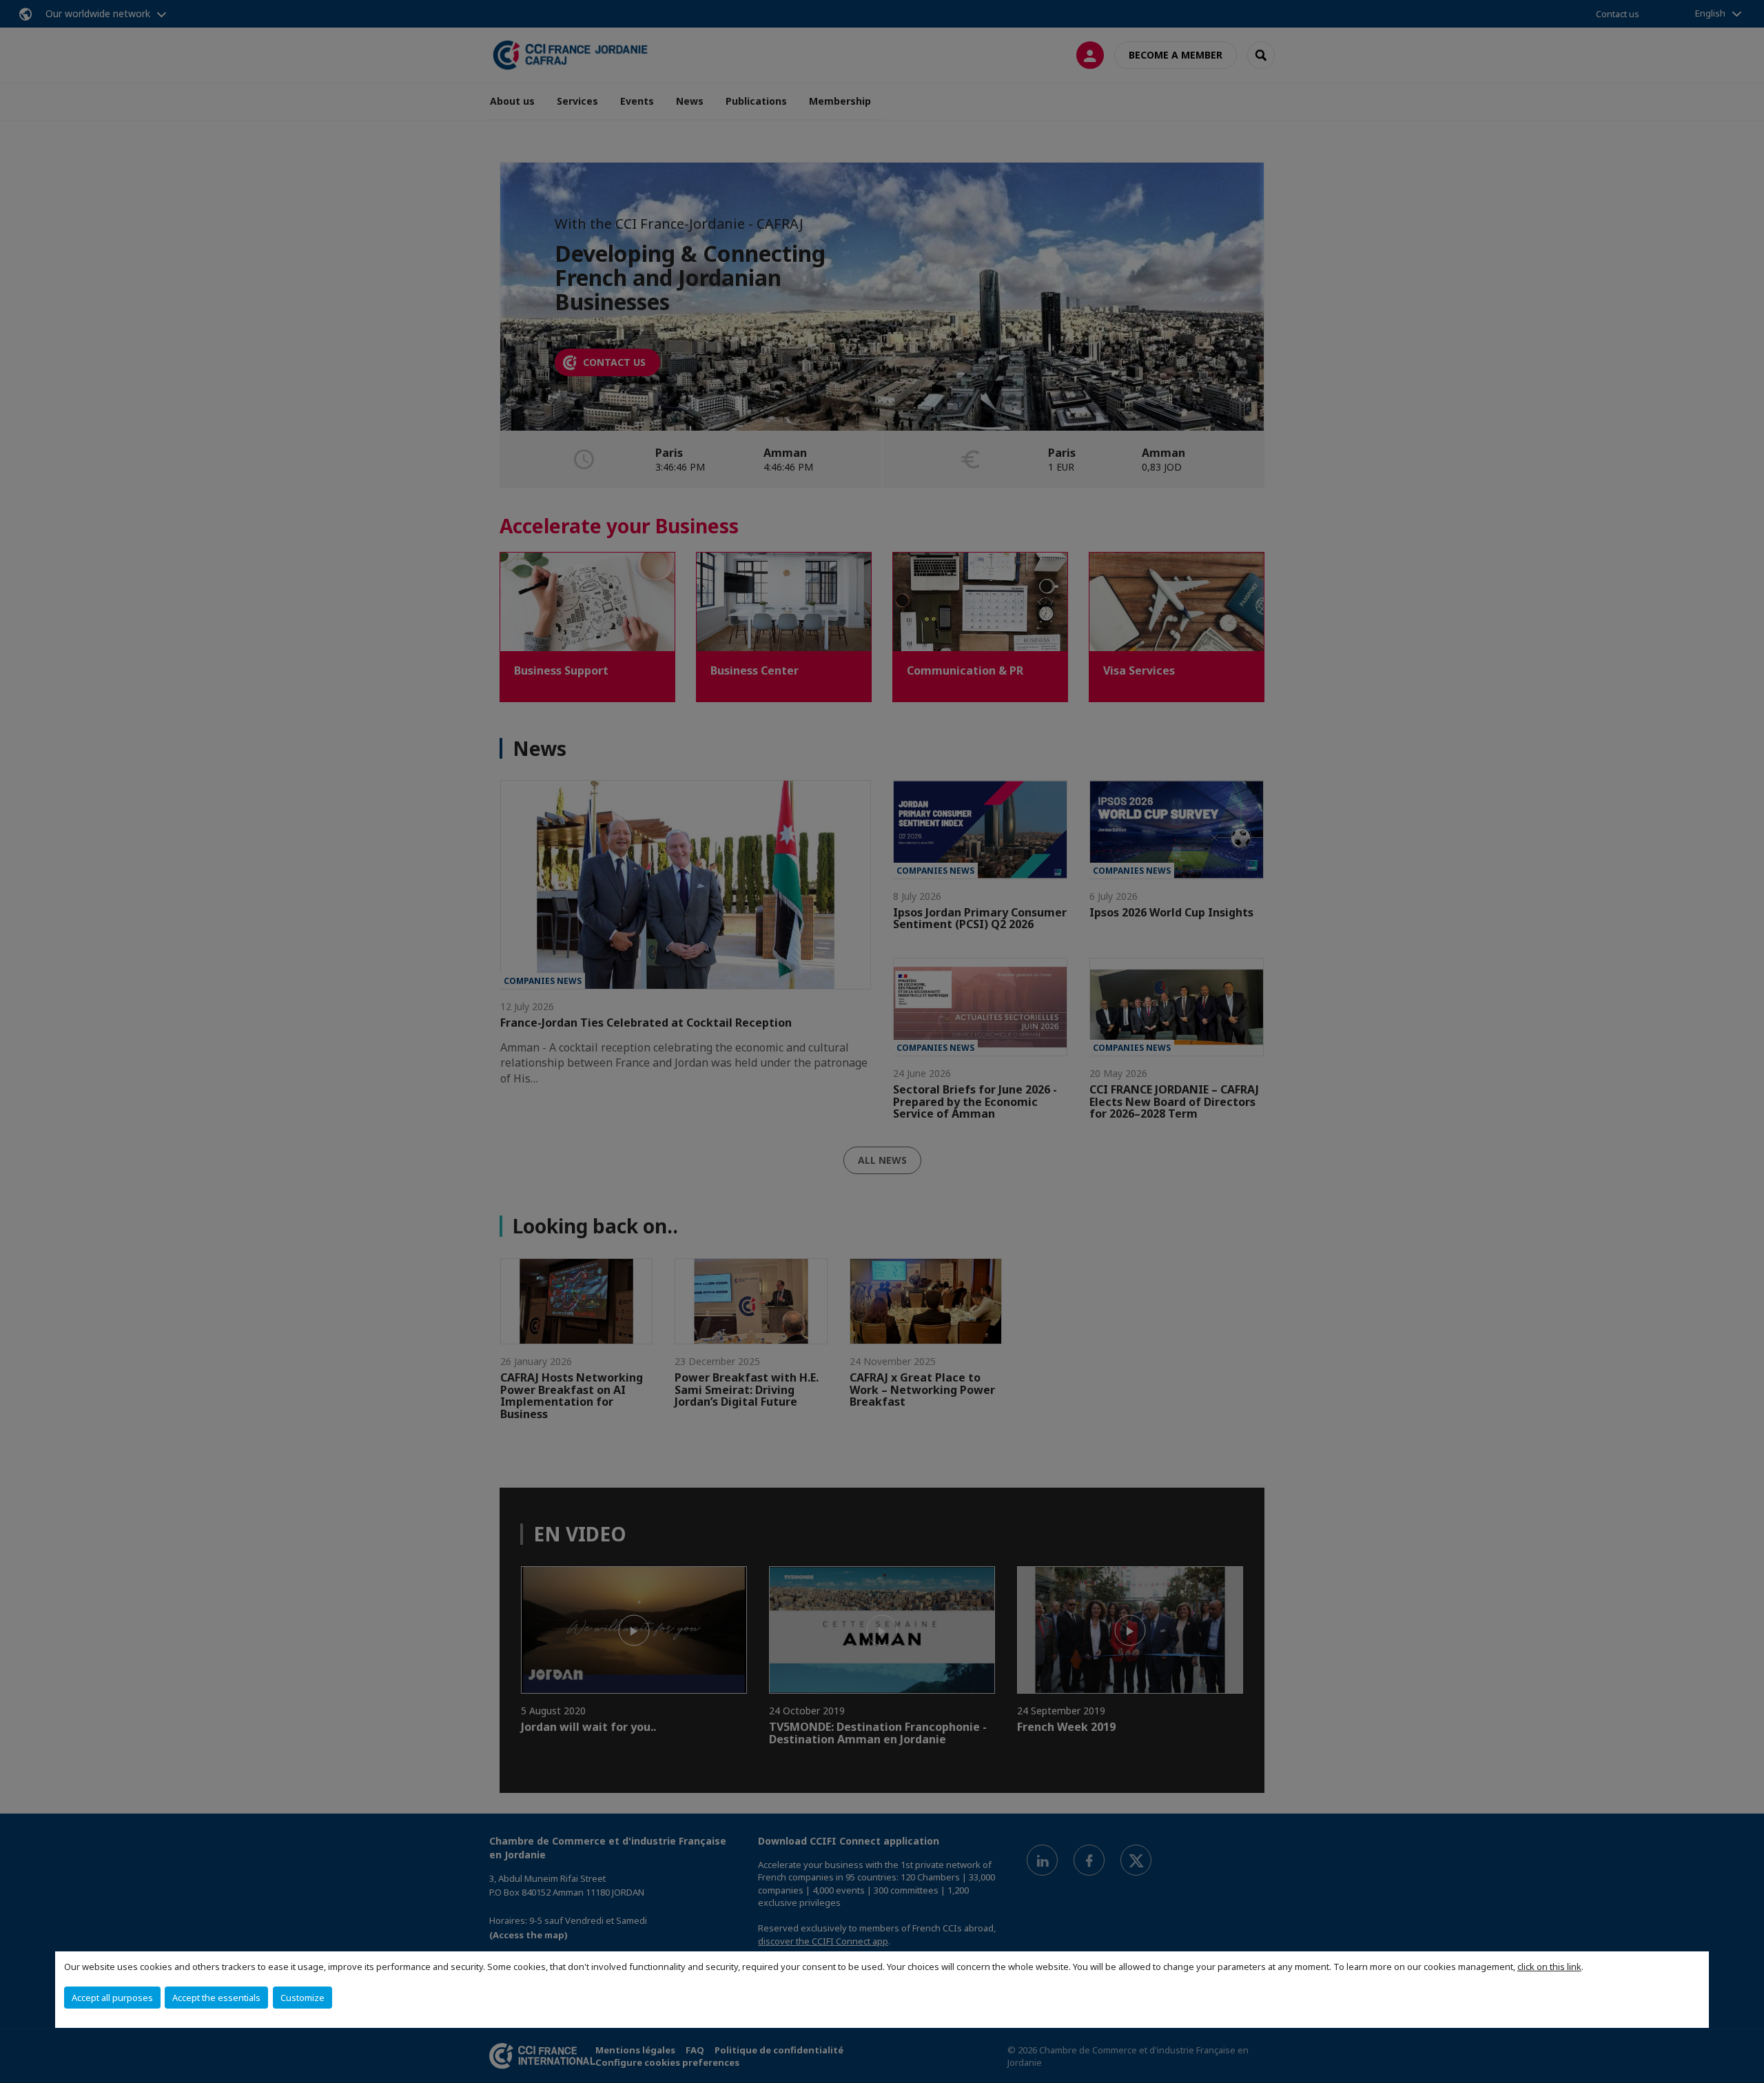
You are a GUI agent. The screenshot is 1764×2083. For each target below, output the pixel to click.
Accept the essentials (216, 1998)
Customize (302, 1998)
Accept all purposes (112, 1998)
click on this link (1549, 1967)
